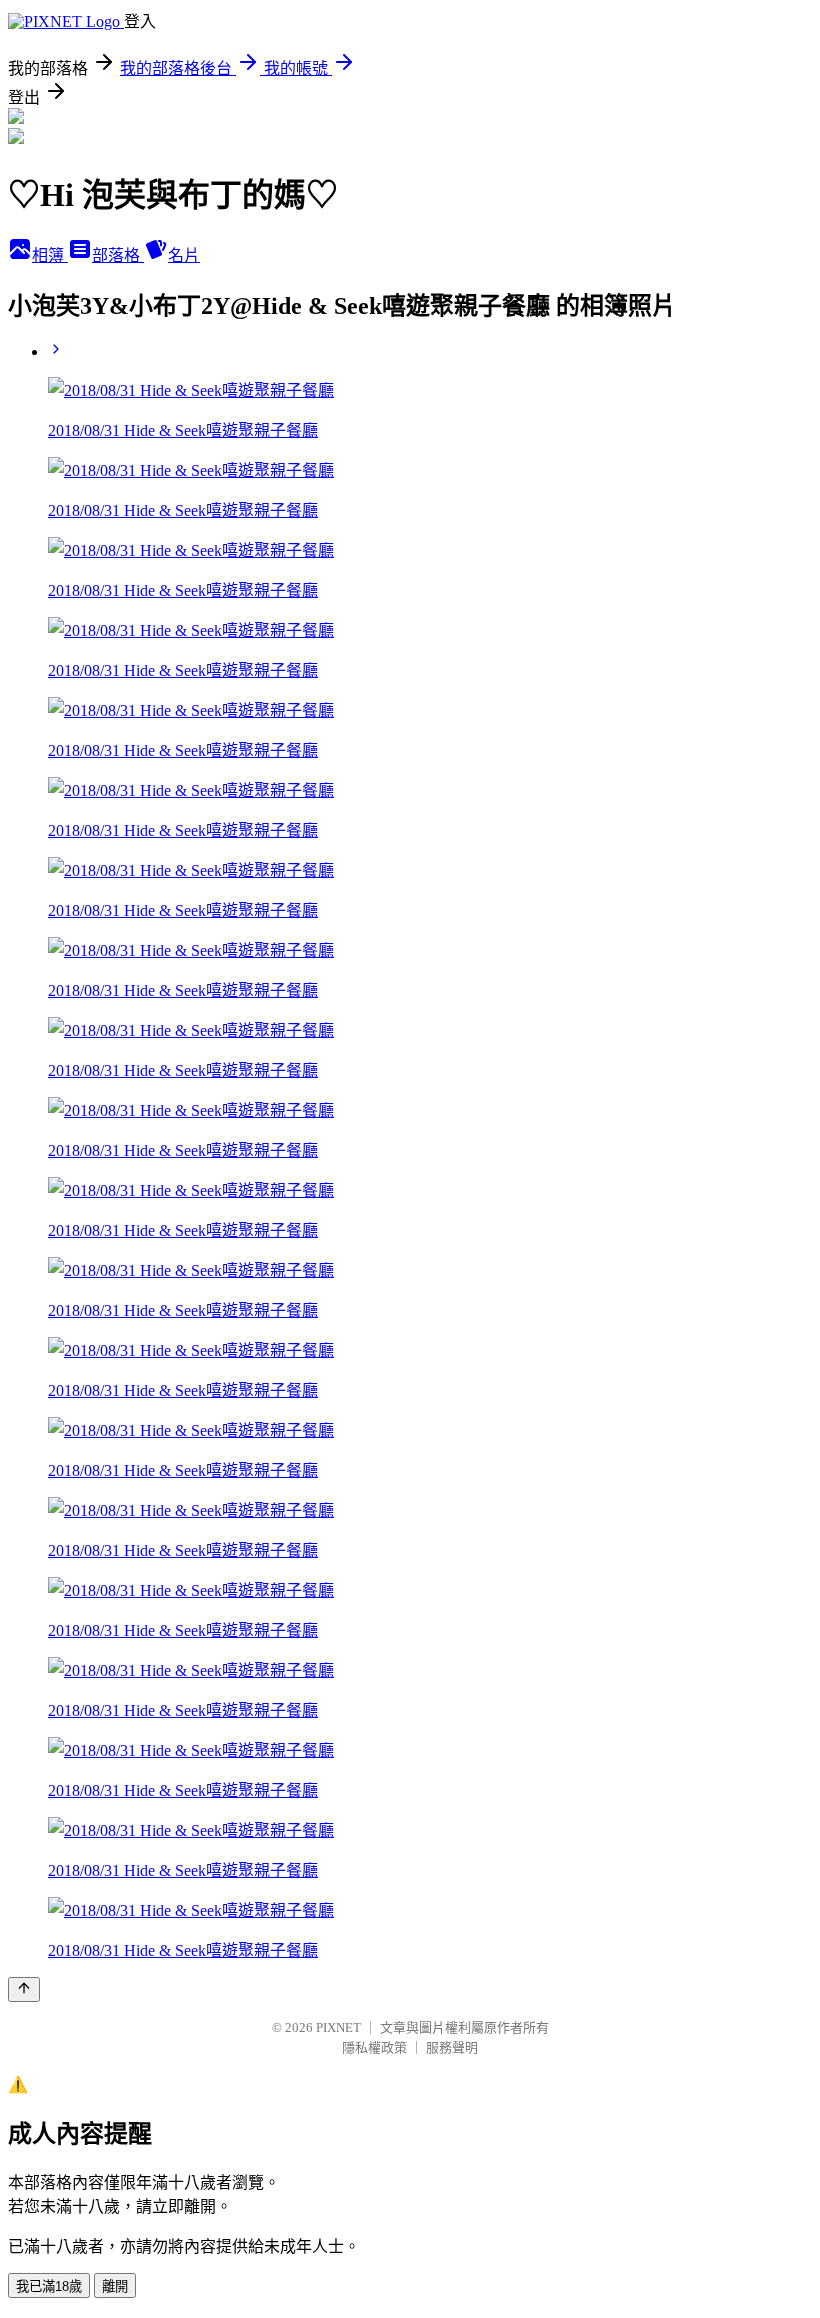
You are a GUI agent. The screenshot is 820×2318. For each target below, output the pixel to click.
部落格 (118, 255)
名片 (184, 255)
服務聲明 (452, 2047)
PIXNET (338, 2027)
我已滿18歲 (49, 2286)
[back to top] (24, 1989)
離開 (115, 2286)
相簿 (50, 255)
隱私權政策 (374, 2047)
